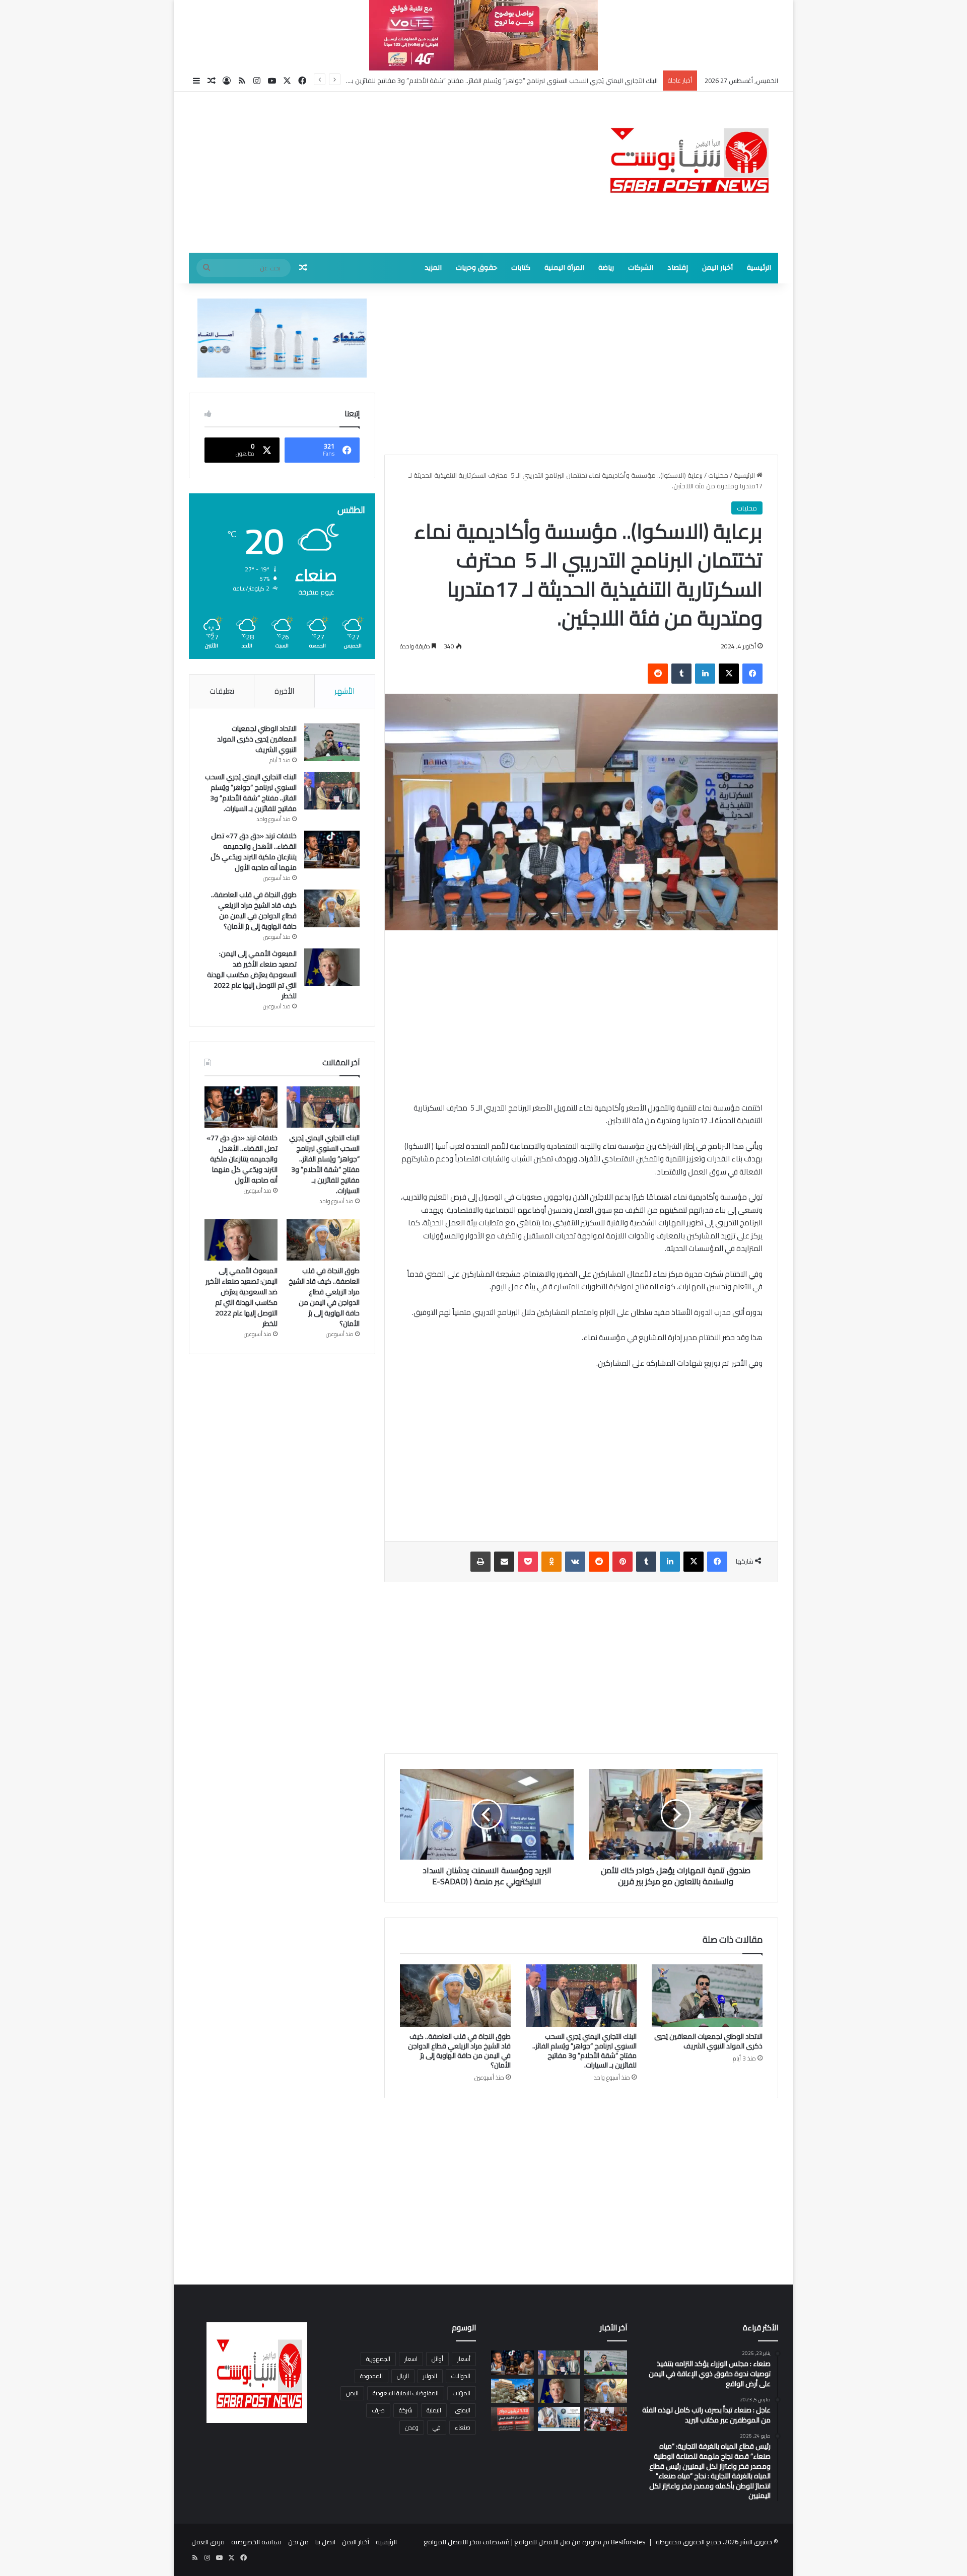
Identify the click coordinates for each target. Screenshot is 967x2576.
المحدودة (371, 2376)
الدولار (430, 2376)
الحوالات (461, 2376)
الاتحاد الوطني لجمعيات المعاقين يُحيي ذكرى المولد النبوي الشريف (708, 2041)
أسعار (464, 2359)
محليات (718, 475)
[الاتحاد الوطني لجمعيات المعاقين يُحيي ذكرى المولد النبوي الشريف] (707, 1996)
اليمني (463, 2410)
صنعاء (463, 2427)
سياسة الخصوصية (256, 2542)
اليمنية (434, 2410)
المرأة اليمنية (564, 268)
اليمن (352, 2393)
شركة (406, 2410)
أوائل (437, 2359)
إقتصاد (678, 268)
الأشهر (344, 691)
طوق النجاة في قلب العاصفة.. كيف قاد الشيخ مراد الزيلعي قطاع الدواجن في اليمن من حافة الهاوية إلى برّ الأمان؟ (459, 2051)
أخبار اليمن (717, 268)
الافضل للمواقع (446, 2542)
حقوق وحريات (476, 268)
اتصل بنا (325, 2542)
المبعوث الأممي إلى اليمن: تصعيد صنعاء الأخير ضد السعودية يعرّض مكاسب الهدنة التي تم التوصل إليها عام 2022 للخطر (252, 975)
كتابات (521, 268)
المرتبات (462, 2393)
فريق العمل (208, 2542)
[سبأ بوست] (685, 159)
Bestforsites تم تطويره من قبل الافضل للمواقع (579, 2542)
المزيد (433, 268)
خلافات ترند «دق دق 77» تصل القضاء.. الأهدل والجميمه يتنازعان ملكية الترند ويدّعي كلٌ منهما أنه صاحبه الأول (508, 81)
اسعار (411, 2359)
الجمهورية (378, 2359)
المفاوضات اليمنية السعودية (406, 2393)
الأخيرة (284, 691)
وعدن (412, 2427)
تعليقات (222, 691)
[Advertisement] (383, 172)
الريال (403, 2376)
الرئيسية (759, 268)
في (437, 2427)
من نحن (298, 2542)
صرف (378, 2410)
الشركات (641, 268)
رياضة (606, 268)
